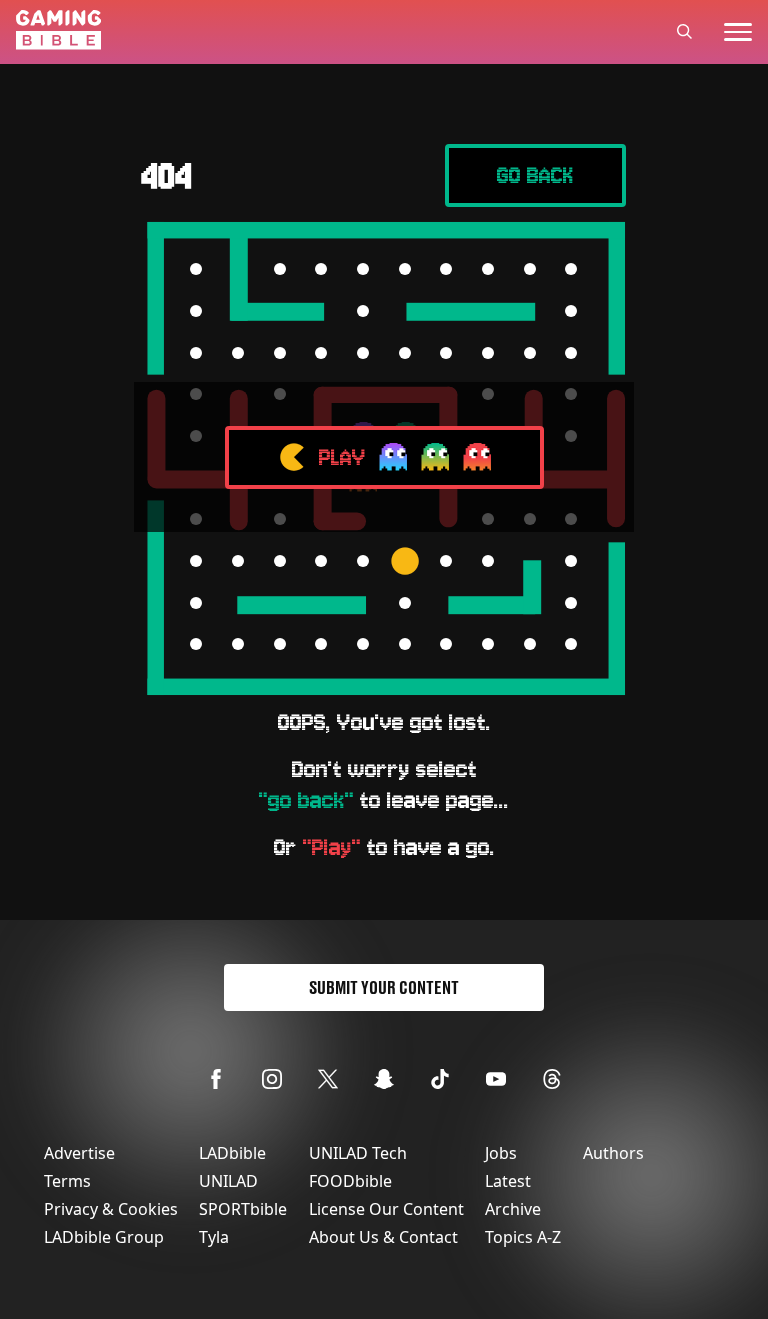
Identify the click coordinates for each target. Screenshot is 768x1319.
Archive (513, 1209)
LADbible (232, 1153)
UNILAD (228, 1181)
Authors (613, 1153)
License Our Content (386, 1209)
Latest (508, 1181)
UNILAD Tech (358, 1153)
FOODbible (350, 1181)
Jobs (501, 1153)
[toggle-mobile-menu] (738, 32)
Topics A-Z (523, 1237)
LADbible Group (104, 1237)
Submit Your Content (384, 987)
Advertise (79, 1153)
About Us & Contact (383, 1237)
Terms (67, 1181)
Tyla (214, 1237)
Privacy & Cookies (111, 1209)
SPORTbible (243, 1209)
